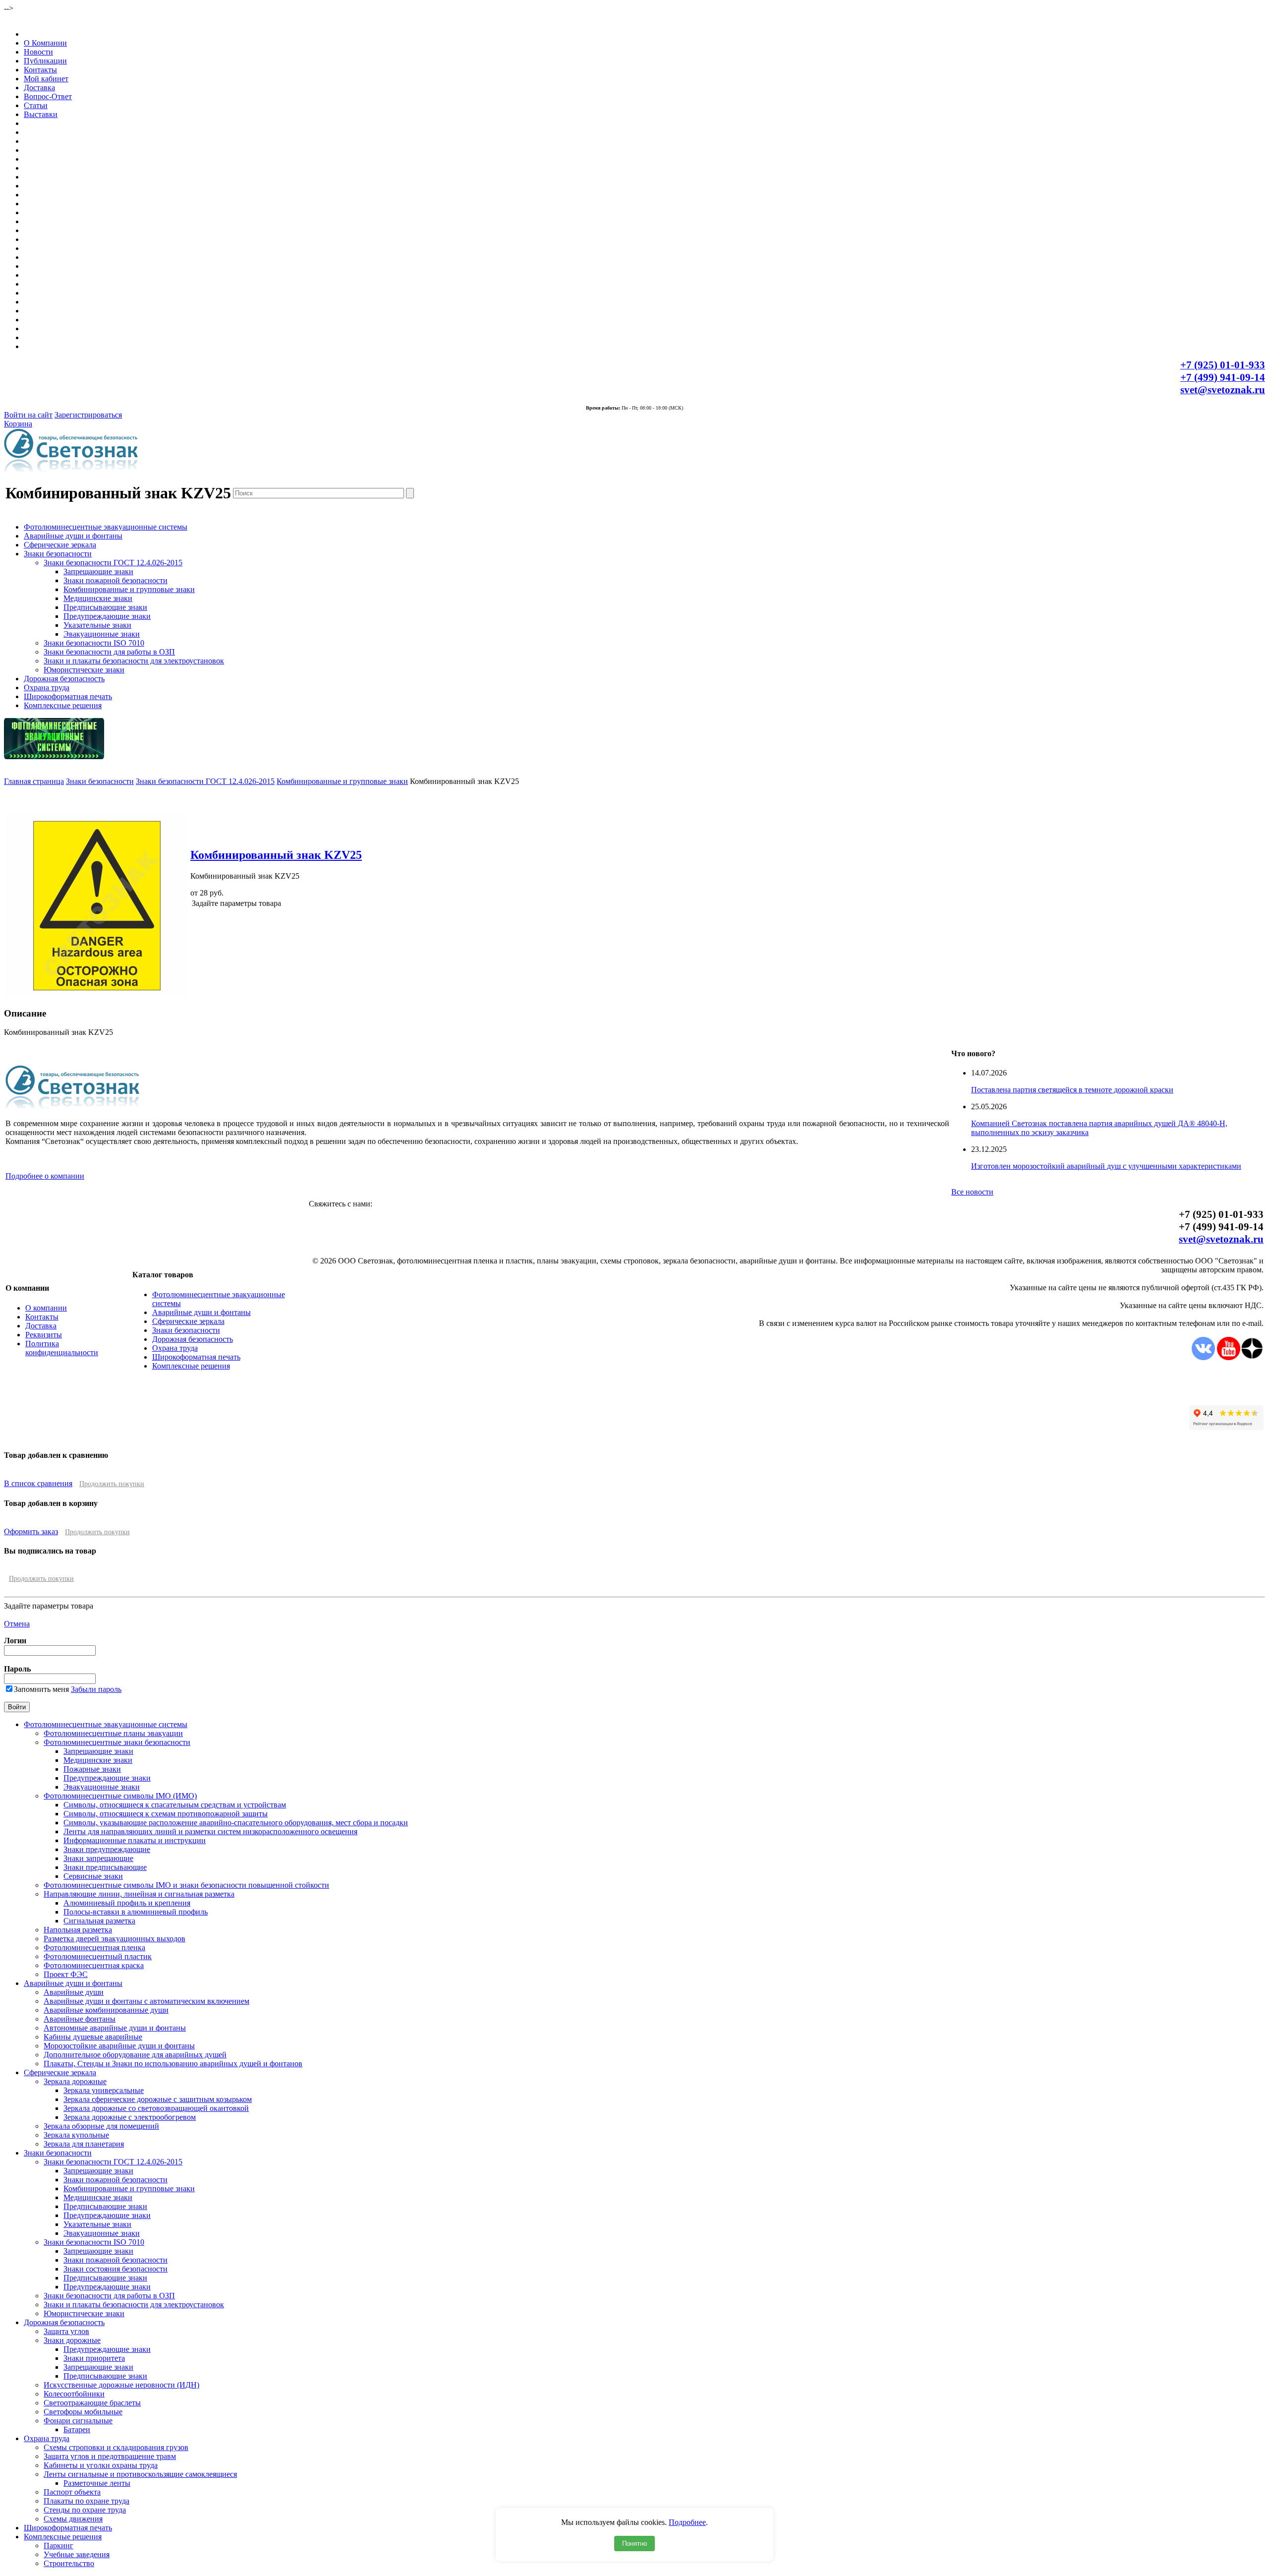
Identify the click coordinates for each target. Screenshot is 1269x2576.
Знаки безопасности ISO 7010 (94, 643)
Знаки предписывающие (105, 1867)
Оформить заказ (31, 1531)
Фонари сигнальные (78, 2421)
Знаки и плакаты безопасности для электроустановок (134, 661)
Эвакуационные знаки (102, 634)
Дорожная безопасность (64, 679)
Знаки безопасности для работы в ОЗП (109, 652)
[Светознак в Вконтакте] (1203, 1357)
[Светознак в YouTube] (1229, 1357)
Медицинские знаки (98, 598)
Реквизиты (44, 1335)
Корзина (18, 424)
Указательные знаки (97, 625)
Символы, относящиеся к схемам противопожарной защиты (166, 1814)
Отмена (17, 1624)
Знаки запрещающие (98, 1858)
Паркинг (58, 2546)
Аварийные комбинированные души (106, 2010)
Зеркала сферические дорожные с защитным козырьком (158, 2099)
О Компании (45, 43)
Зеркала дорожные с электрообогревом (130, 2117)
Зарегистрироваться (88, 415)
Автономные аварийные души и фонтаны (115, 2028)
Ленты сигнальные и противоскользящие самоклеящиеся (140, 2474)
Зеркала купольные (76, 2135)
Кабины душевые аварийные (93, 2037)
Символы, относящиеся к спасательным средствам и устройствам (175, 1805)
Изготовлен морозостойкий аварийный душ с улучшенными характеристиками (1106, 1166)
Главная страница (34, 781)
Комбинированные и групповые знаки (129, 589)
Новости (38, 52)
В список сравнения (38, 1483)
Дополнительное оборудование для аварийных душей (135, 2055)
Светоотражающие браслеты (92, 2403)
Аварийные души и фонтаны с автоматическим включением (146, 2001)
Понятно (634, 2544)
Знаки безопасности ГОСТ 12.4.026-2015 (113, 563)
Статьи (36, 105)
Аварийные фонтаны (80, 2019)
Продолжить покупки (112, 1484)
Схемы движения (73, 2519)
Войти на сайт (28, 415)
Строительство (69, 2563)
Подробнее (687, 2522)
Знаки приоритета (94, 2358)
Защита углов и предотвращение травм (110, 2456)
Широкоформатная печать (68, 696)
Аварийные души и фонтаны (73, 536)
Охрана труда (47, 688)
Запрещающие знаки (98, 571)
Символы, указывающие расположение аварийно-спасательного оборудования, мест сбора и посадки (236, 1823)
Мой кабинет (46, 79)
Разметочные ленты (97, 2483)
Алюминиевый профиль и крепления (127, 1903)
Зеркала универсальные (104, 2090)
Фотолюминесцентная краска (94, 1965)
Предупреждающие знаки (107, 616)
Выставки (41, 114)
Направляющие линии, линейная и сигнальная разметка (139, 1894)
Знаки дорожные (72, 2340)
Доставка (39, 88)
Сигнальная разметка (99, 1921)
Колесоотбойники (74, 2394)
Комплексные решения (63, 705)
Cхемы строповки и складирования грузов (116, 2447)
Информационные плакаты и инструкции (135, 1840)
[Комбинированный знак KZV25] (97, 994)
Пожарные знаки (92, 1769)
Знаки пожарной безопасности (115, 580)
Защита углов (66, 2331)
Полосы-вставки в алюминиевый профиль (136, 1912)
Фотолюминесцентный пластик (98, 1956)
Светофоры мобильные (83, 2412)
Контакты (40, 70)
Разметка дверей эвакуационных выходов (115, 1939)
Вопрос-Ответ (48, 96)
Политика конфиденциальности (62, 1348)
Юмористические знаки (84, 670)
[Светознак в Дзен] (1252, 1357)
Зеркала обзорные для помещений (101, 2126)
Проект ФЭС (66, 1974)
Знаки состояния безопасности (115, 2269)
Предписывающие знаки (105, 607)
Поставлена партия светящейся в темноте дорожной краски (1072, 1090)
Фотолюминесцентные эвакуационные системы (106, 527)
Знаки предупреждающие (107, 1849)
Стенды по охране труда (85, 2510)
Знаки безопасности (58, 554)
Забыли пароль (96, 1689)
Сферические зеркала (60, 545)
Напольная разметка (78, 1930)
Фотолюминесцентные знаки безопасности (117, 1742)
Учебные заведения (77, 2554)
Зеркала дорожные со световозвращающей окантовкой (156, 2108)
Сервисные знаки (93, 1876)
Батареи (77, 2429)
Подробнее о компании (45, 1176)
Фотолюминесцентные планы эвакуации (113, 1733)
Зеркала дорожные (75, 2081)
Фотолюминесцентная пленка (94, 1947)
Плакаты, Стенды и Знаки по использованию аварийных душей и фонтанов (173, 2064)
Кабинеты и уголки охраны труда (101, 2465)
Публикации (45, 61)
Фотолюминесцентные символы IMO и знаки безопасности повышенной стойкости (186, 1885)
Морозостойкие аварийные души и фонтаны (119, 2046)
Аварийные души (74, 1992)
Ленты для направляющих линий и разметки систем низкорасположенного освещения (210, 1831)
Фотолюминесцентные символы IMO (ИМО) (120, 1796)
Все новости (972, 1192)
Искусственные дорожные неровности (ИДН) (121, 2385)
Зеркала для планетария (84, 2144)
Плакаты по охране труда (87, 2501)
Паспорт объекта (72, 2492)
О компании (46, 1308)
